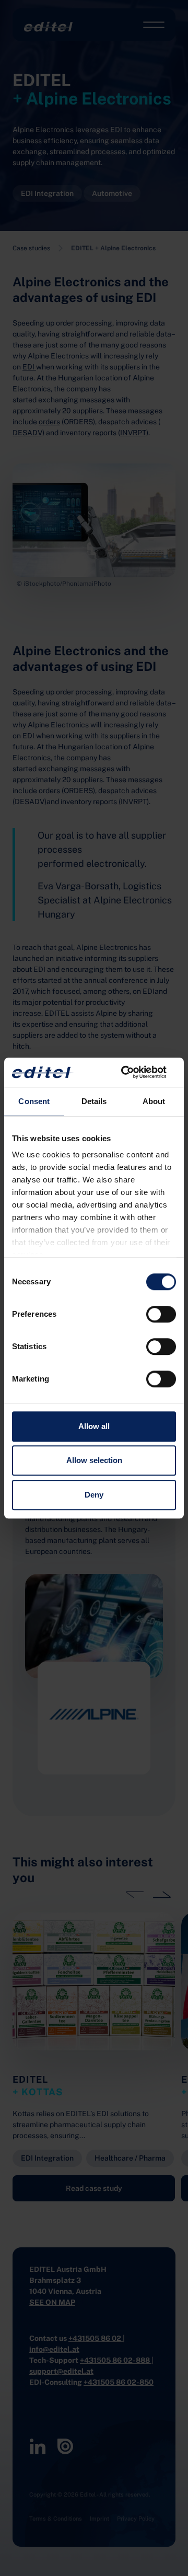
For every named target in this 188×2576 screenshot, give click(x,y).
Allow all (94, 1426)
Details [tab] (94, 1101)
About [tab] (154, 1101)
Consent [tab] (34, 1101)
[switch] (161, 1314)
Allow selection (94, 1460)
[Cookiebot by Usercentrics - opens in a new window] (133, 1072)
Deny (94, 1495)
